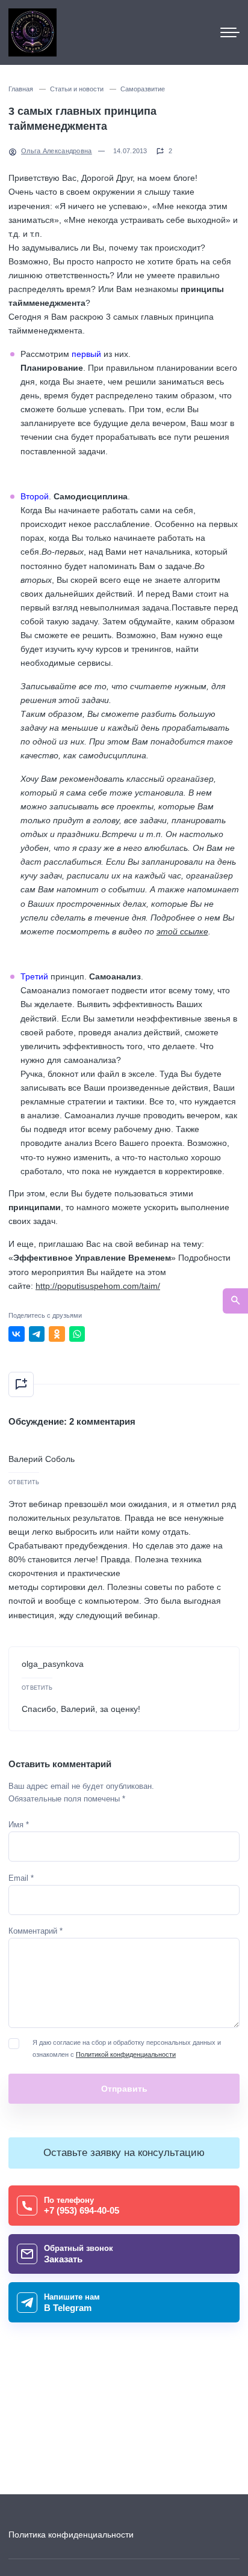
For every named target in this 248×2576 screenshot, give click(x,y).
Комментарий (36, 1931)
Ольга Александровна (57, 151)
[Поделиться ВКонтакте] (17, 1334)
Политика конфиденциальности (71, 2535)
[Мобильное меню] (230, 32)
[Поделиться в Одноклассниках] (57, 1334)
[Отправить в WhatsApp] (77, 1334)
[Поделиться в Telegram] (37, 1334)
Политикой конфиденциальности (126, 2054)
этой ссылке (182, 931)
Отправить (124, 2089)
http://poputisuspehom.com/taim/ (98, 1286)
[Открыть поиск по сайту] (235, 1301)
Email (21, 1878)
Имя (19, 1825)
